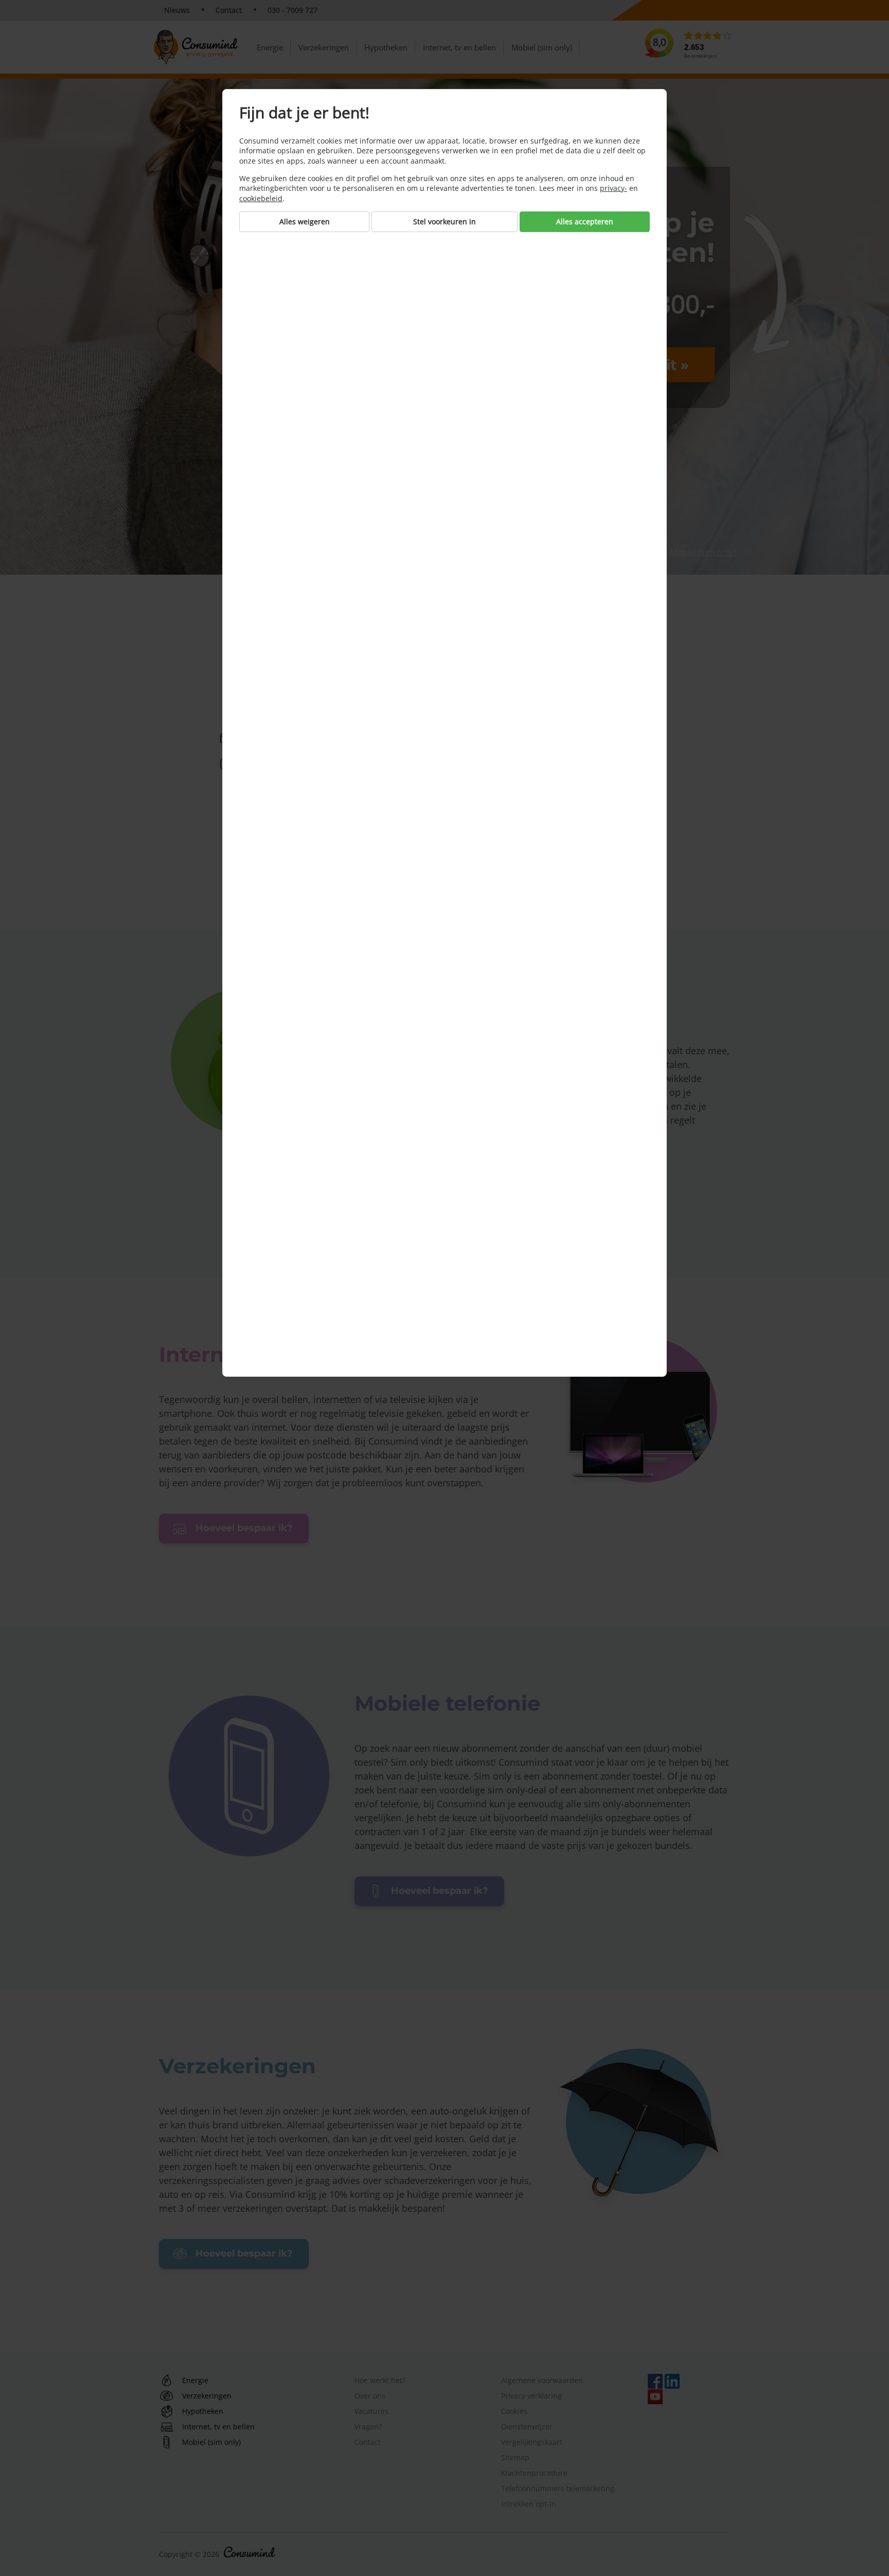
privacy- (614, 188)
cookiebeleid (261, 198)
